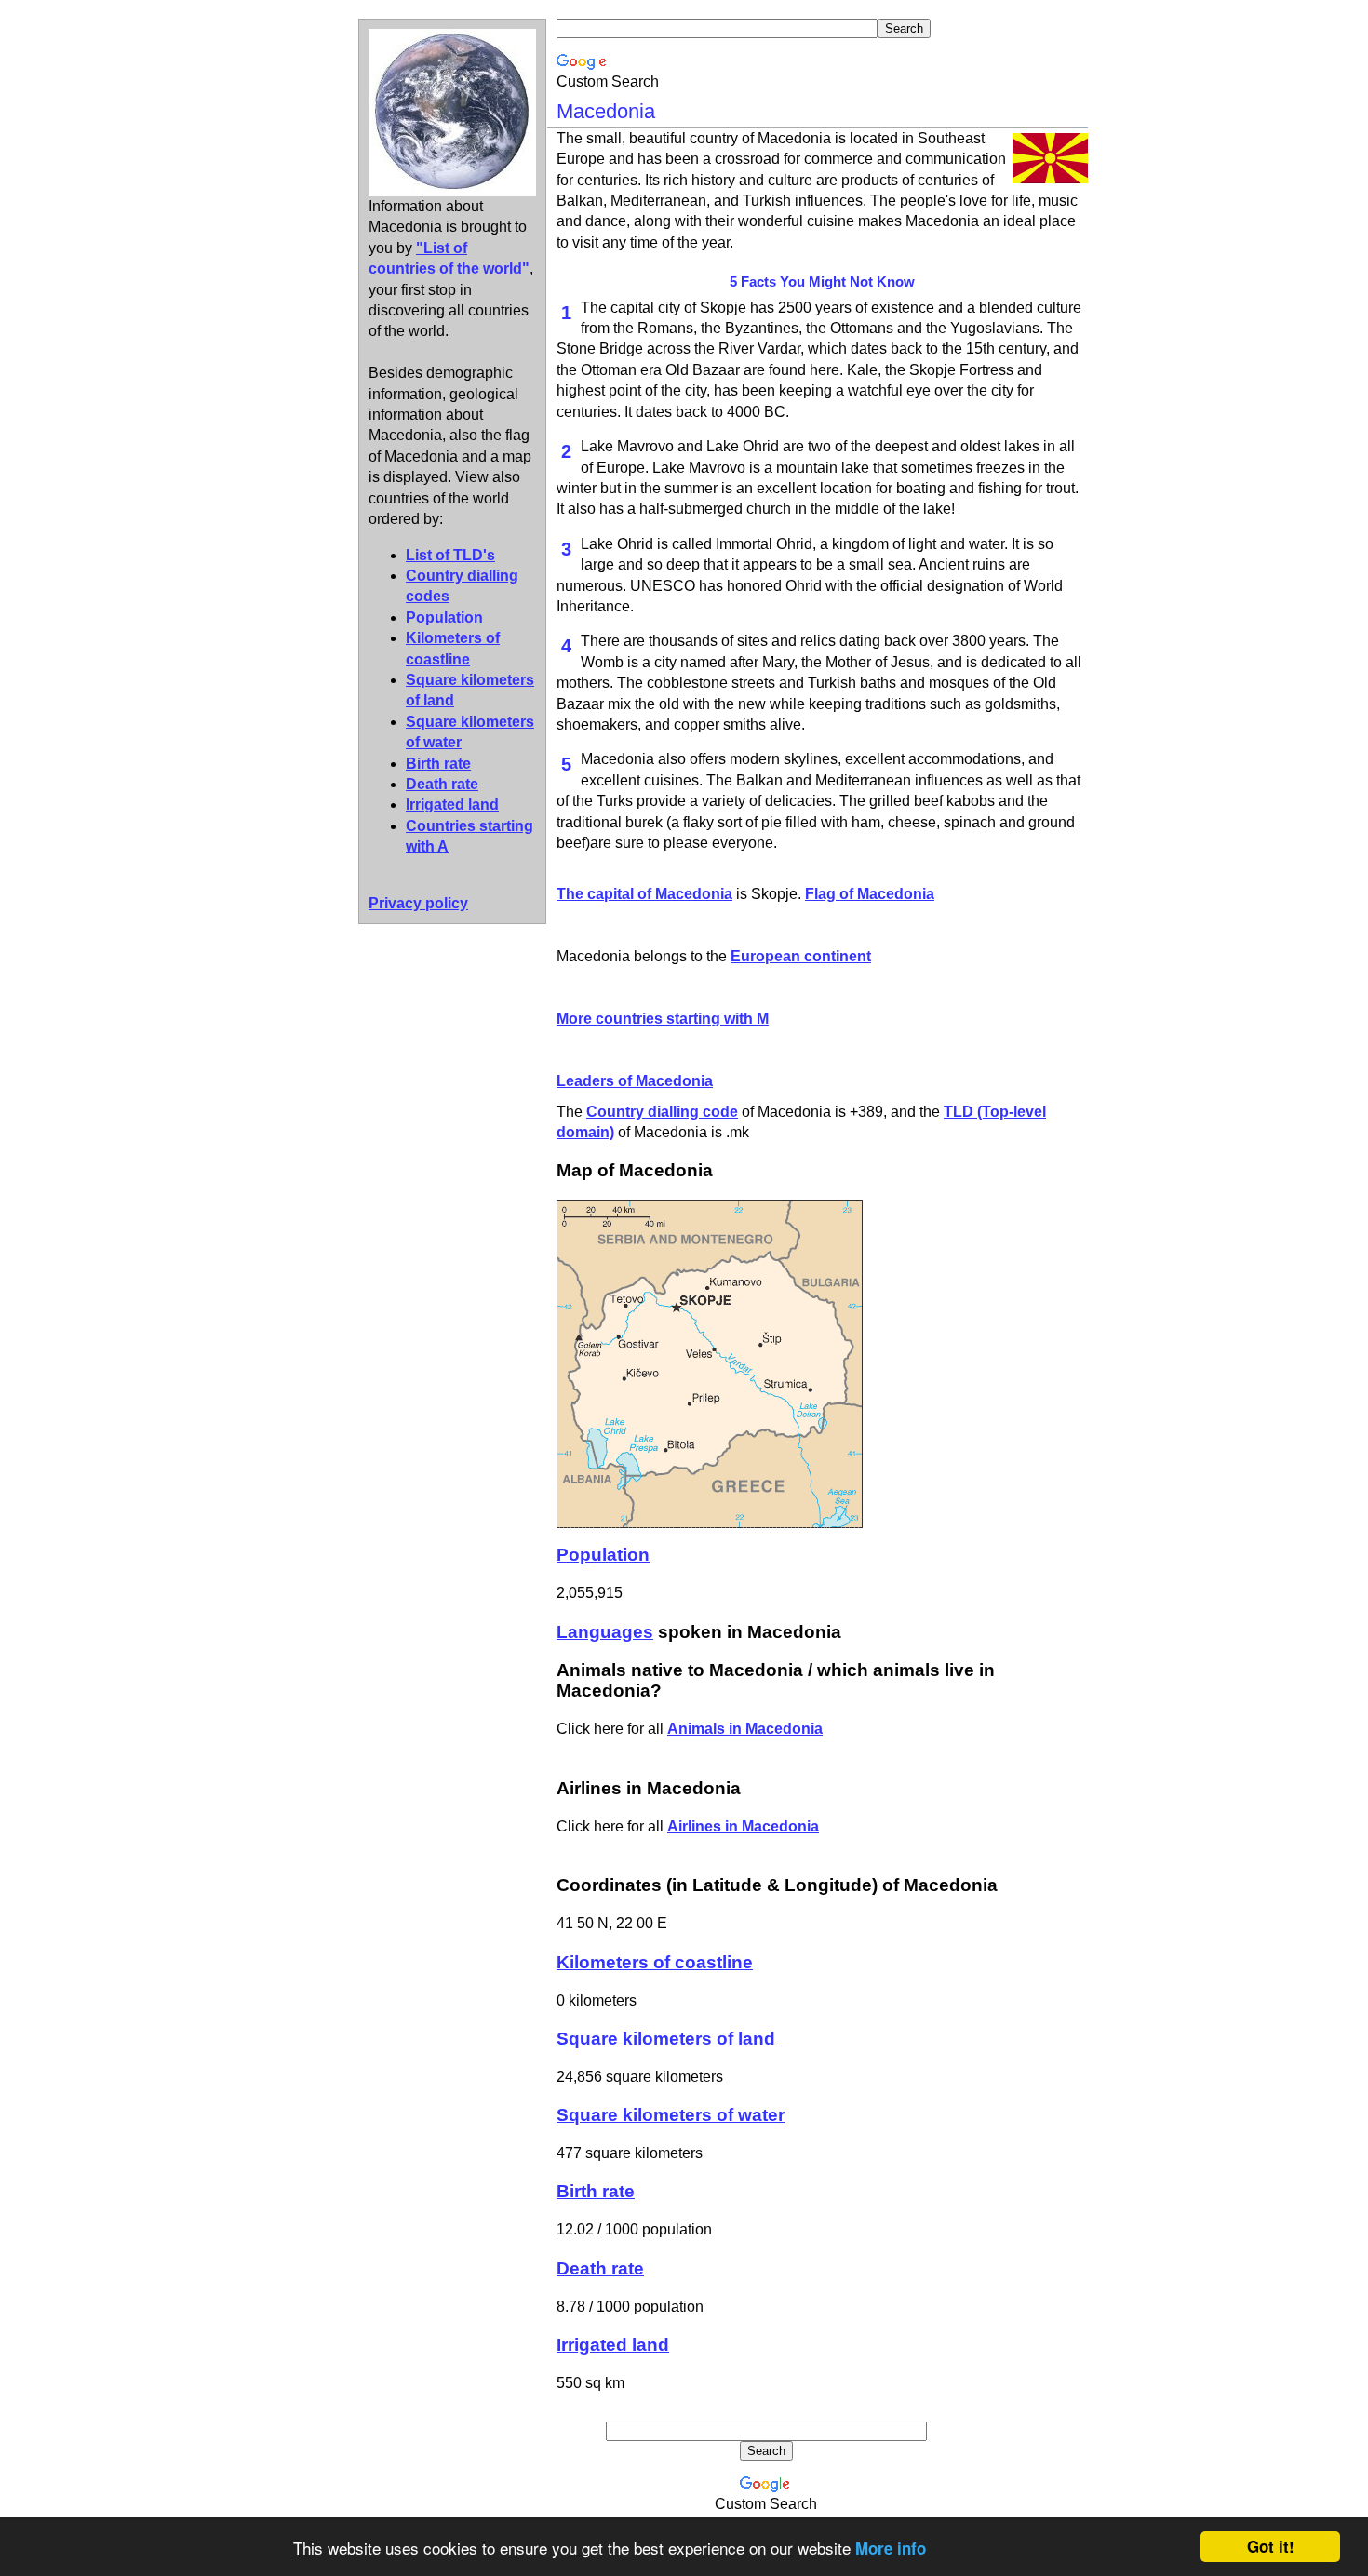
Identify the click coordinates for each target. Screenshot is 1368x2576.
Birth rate (438, 764)
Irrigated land (452, 805)
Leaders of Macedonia (635, 1081)
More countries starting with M (663, 1019)
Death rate (442, 784)
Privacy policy (418, 903)
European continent (801, 956)
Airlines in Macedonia (743, 1826)
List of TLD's (450, 555)
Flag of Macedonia (870, 894)
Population (444, 617)
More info (891, 2548)
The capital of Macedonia (644, 894)
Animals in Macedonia (745, 1729)
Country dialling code (662, 1112)
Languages (605, 1632)
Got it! (1271, 2546)
